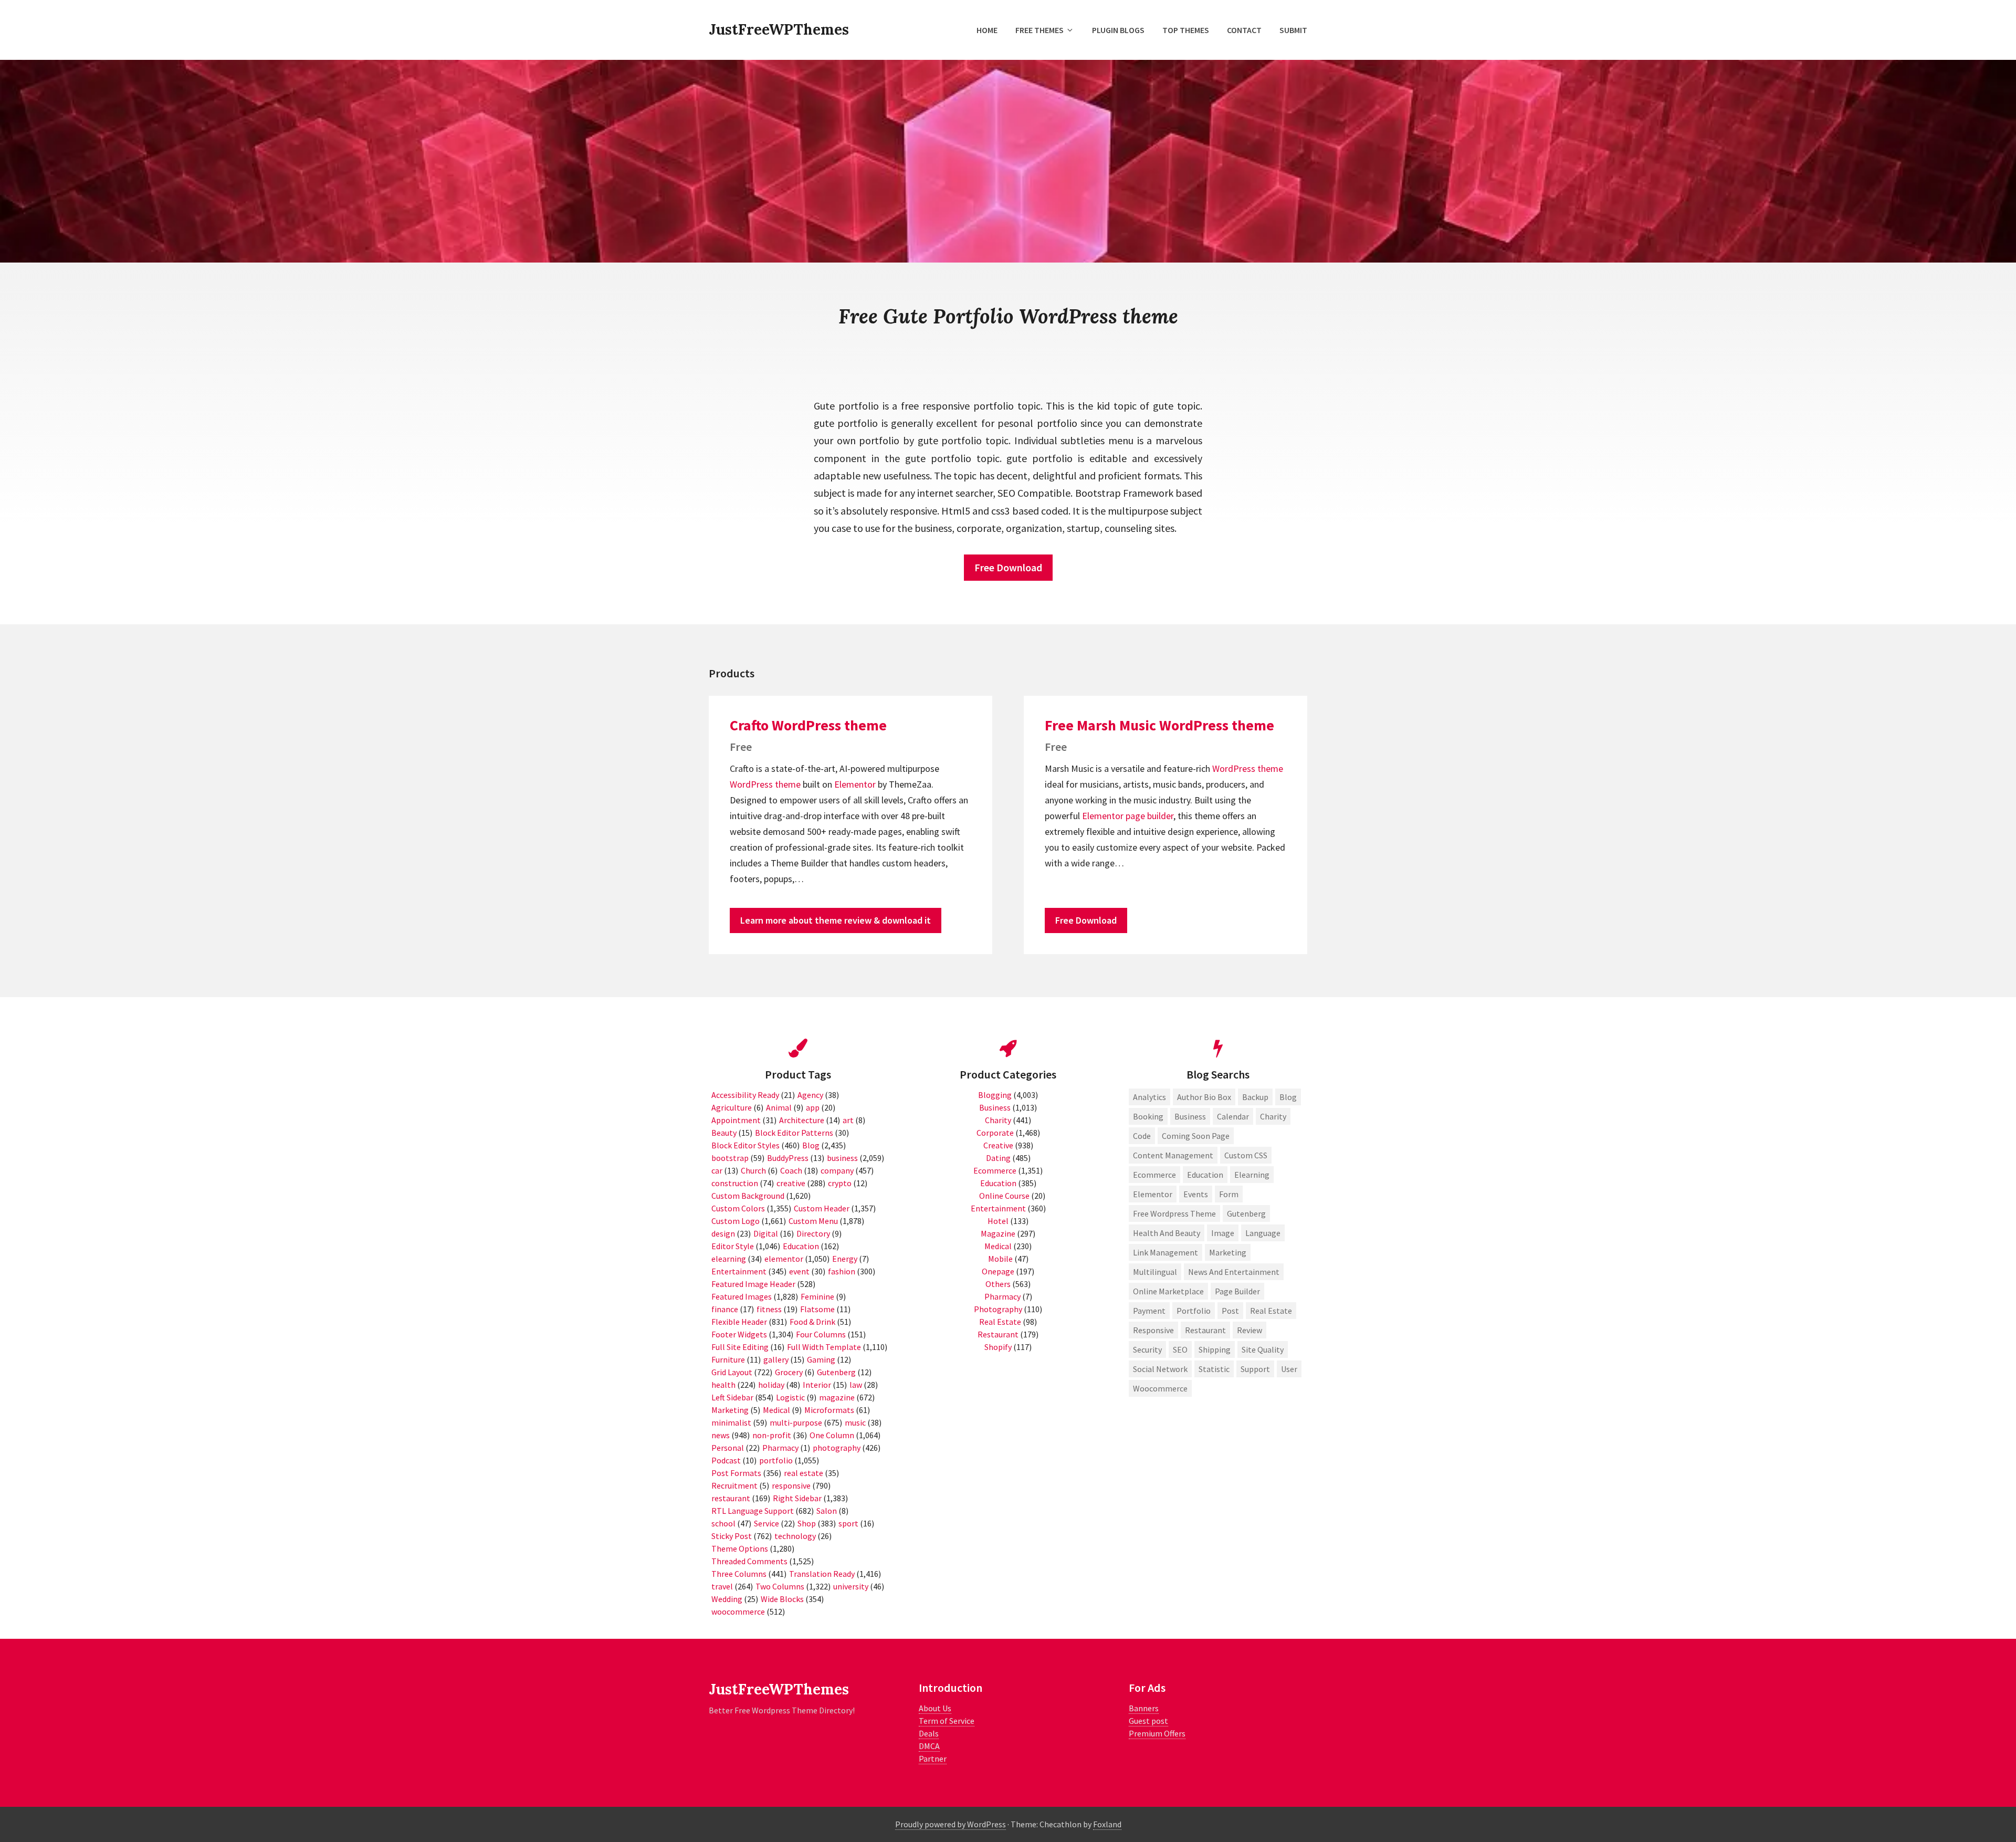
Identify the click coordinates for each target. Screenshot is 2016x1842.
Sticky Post (732, 1536)
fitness (769, 1309)
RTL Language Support (753, 1511)
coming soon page (1196, 1136)
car (717, 1170)
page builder (1149, 816)
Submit (1293, 30)
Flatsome (817, 1309)
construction (735, 1183)
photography (837, 1448)
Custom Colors (738, 1208)
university (851, 1586)
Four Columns (821, 1334)
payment (1149, 1311)
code (1142, 1136)
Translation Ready (822, 1574)
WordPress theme (765, 784)
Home (987, 30)
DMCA (929, 1746)
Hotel (998, 1221)
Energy (845, 1259)
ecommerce (1154, 1175)
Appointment (736, 1120)
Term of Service (947, 1721)
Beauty (724, 1133)
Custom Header (822, 1208)
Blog (811, 1145)
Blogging (995, 1095)
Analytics (1149, 1097)
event (799, 1271)
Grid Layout (732, 1372)
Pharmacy (780, 1448)
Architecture (802, 1120)
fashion (842, 1271)
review (1249, 1330)
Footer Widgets (739, 1334)
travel (722, 1586)
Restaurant (998, 1334)
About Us (935, 1708)
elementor (784, 1259)
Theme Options (740, 1548)
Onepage (998, 1271)
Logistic (790, 1397)
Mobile (1000, 1259)
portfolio (776, 1460)
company (837, 1170)
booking (1148, 1116)
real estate (804, 1473)
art (848, 1120)
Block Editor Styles (745, 1145)
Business (995, 1107)
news (721, 1435)
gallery (776, 1359)
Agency (810, 1095)
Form (1229, 1194)
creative (791, 1183)
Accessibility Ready (745, 1095)
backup (1255, 1097)
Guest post (1148, 1721)
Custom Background (748, 1196)
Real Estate (1000, 1322)
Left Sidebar (732, 1397)
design (723, 1233)
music (855, 1422)
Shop (807, 1523)
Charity (998, 1120)
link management (1165, 1252)
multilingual (1155, 1272)
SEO (1180, 1349)
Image (1223, 1233)
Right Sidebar (797, 1498)
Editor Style (733, 1246)
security (1147, 1349)
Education (801, 1246)
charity (1273, 1116)
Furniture (728, 1359)
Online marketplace (1168, 1291)
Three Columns (739, 1574)
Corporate (995, 1133)
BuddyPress (788, 1158)
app (813, 1107)
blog (1288, 1097)
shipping (1215, 1349)
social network (1160, 1369)
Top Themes (1186, 30)
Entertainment (739, 1271)
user (1289, 1369)
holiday (771, 1385)
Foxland (1107, 1824)
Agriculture (732, 1107)
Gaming (821, 1359)
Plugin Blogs (1118, 30)
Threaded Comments (749, 1561)
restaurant (731, 1498)
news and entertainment (1234, 1272)
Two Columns (780, 1586)
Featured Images (742, 1296)
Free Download (1008, 567)
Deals (929, 1733)
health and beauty (1167, 1233)
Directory (813, 1233)
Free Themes (1039, 30)
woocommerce (738, 1611)
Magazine (998, 1233)
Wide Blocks (782, 1599)
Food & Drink (812, 1322)
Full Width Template (824, 1347)
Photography (998, 1309)
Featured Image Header (753, 1284)
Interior (817, 1385)
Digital (766, 1233)
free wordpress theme (1174, 1213)
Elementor (855, 784)
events (1196, 1194)
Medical (776, 1410)
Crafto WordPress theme (808, 725)
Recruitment (734, 1485)
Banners (1144, 1708)
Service (766, 1523)
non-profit (772, 1435)
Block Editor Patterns (794, 1133)
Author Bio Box (1204, 1097)
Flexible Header (739, 1322)
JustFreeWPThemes (779, 29)
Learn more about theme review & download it (836, 920)
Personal (728, 1448)
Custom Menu (813, 1221)
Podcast (726, 1460)
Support (1255, 1369)
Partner (933, 1759)
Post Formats (736, 1473)
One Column (832, 1435)
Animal (779, 1107)
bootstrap (730, 1158)
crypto (840, 1183)
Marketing (730, 1410)
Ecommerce (995, 1170)
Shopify (998, 1347)
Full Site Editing (740, 1347)
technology (795, 1536)
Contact (1244, 30)
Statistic (1214, 1369)
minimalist (731, 1422)
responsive (791, 1485)
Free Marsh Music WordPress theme (1159, 725)
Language (1263, 1233)
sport (848, 1523)
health (723, 1385)
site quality (1263, 1349)
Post (1230, 1311)
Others (998, 1284)
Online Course (1004, 1196)
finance (725, 1309)
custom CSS (1246, 1155)
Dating (998, 1158)
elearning (729, 1259)
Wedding (727, 1599)
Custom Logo (736, 1221)
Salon (827, 1511)
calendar (1233, 1116)
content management (1173, 1155)
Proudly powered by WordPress (951, 1824)
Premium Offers (1157, 1733)
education (1205, 1175)
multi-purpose (796, 1422)
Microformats (829, 1410)
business (842, 1158)
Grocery (789, 1372)
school (723, 1523)
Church (753, 1170)
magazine (837, 1397)
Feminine (817, 1296)
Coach (791, 1170)
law (856, 1385)
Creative (998, 1145)
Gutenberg (836, 1372)
